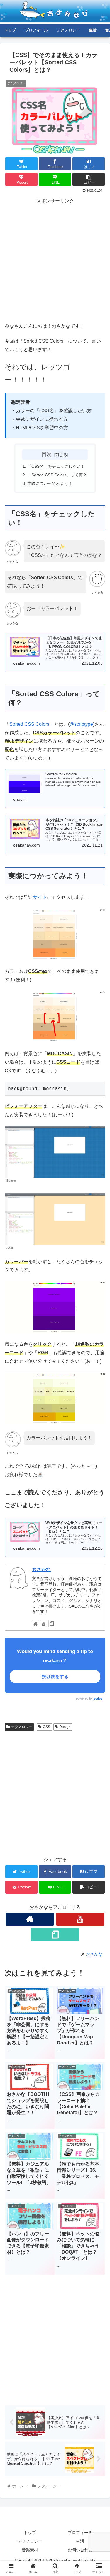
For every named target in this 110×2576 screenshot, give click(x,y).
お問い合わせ (80, 2550)
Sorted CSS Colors (29, 724)
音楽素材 (30, 2550)
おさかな (41, 1569)
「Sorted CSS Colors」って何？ (57, 475)
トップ (30, 2533)
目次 (47, 454)
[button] (98, 1304)
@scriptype (81, 724)
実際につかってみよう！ (50, 483)
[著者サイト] (35, 1624)
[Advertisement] (55, 260)
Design (65, 1727)
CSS (46, 1727)
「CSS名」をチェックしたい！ (56, 466)
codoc (98, 1698)
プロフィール (80, 2533)
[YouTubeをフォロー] (44, 1624)
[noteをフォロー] (52, 1624)
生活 (80, 2541)
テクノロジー (22, 1727)
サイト (40, 897)
